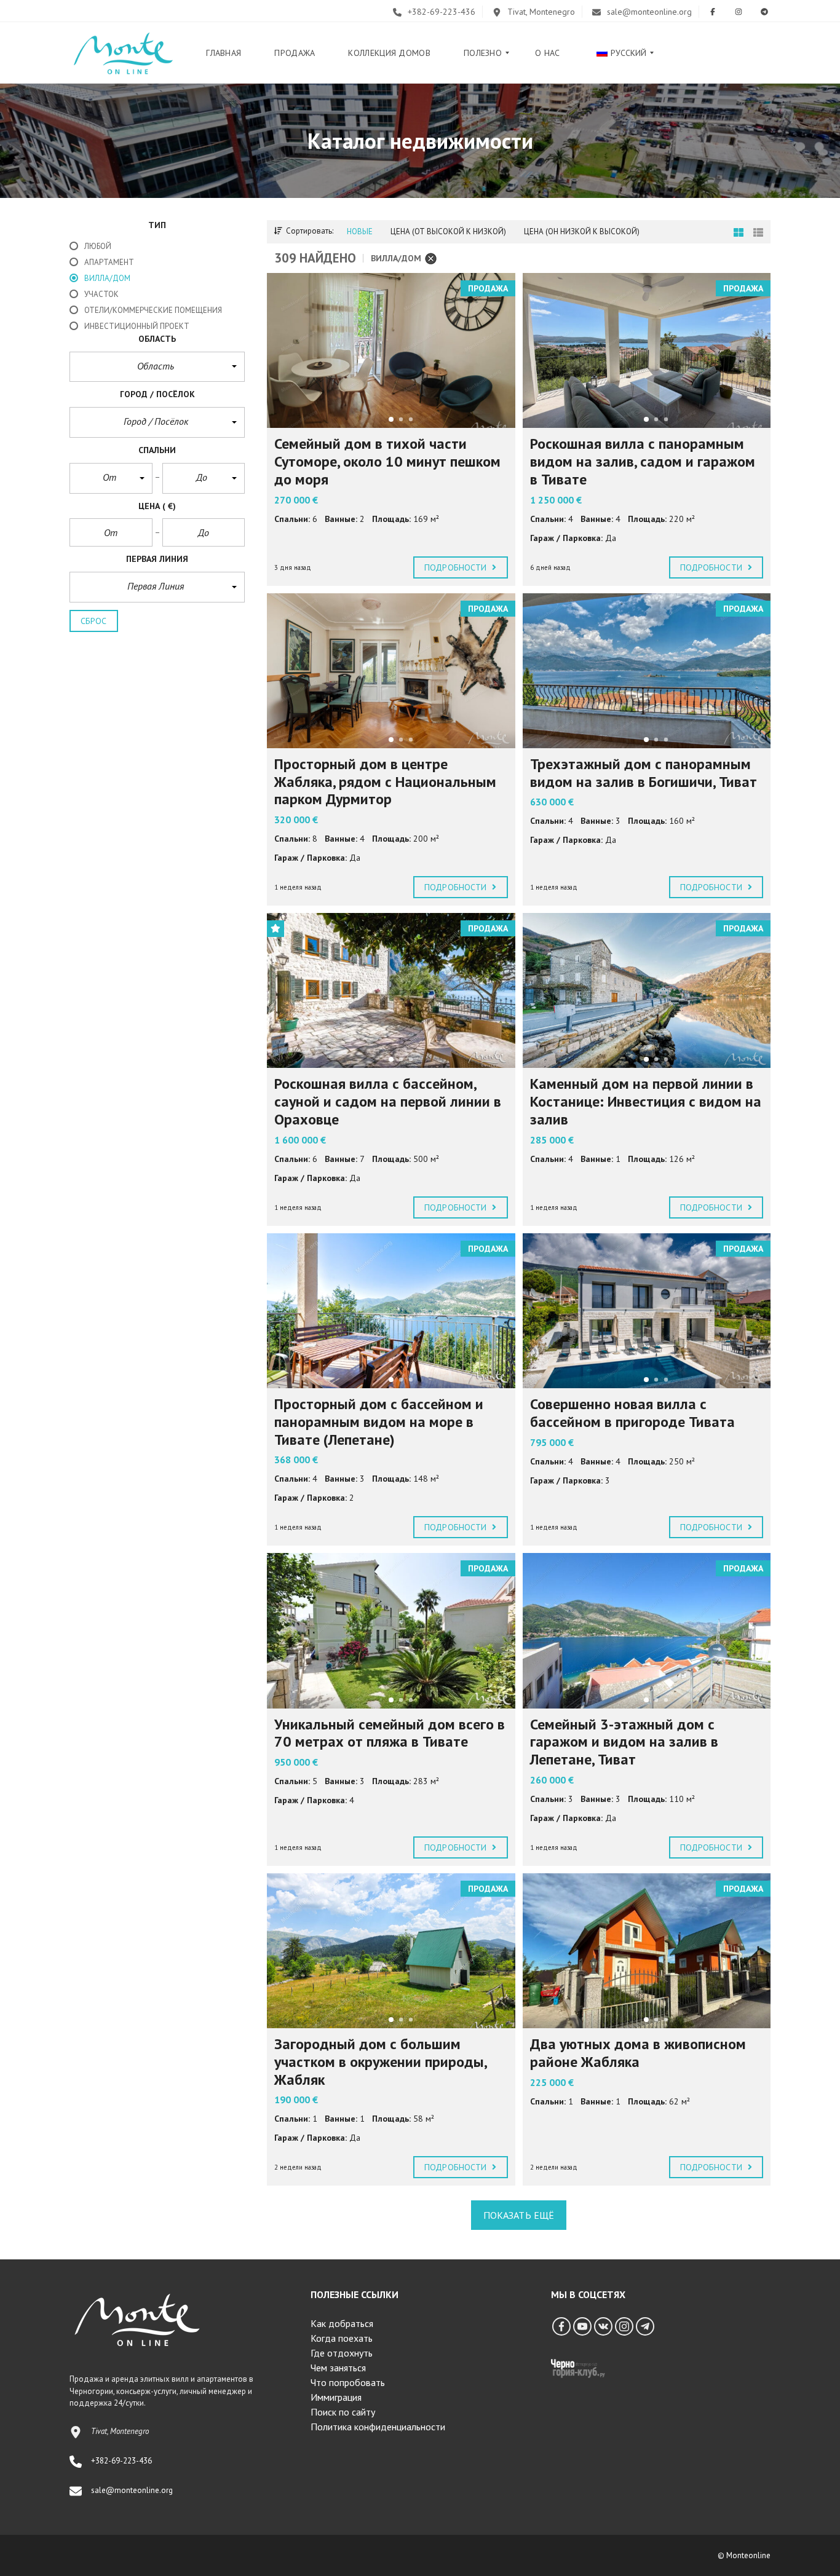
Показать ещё (519, 2215)
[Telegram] (645, 2326)
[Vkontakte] (603, 2326)
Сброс (94, 621)
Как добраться (342, 2323)
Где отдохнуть (342, 2353)
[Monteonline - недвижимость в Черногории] (123, 53)
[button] (157, 367)
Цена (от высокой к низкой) (448, 231)
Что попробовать (348, 2382)
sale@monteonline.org (648, 12)
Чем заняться (338, 2368)
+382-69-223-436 (440, 12)
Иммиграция (336, 2397)
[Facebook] (561, 2326)
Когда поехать (342, 2338)
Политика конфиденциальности (378, 2427)
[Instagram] (624, 2326)
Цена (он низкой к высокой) (582, 231)
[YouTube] (582, 2326)
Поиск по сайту (343, 2412)
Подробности (457, 567)
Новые (360, 231)
